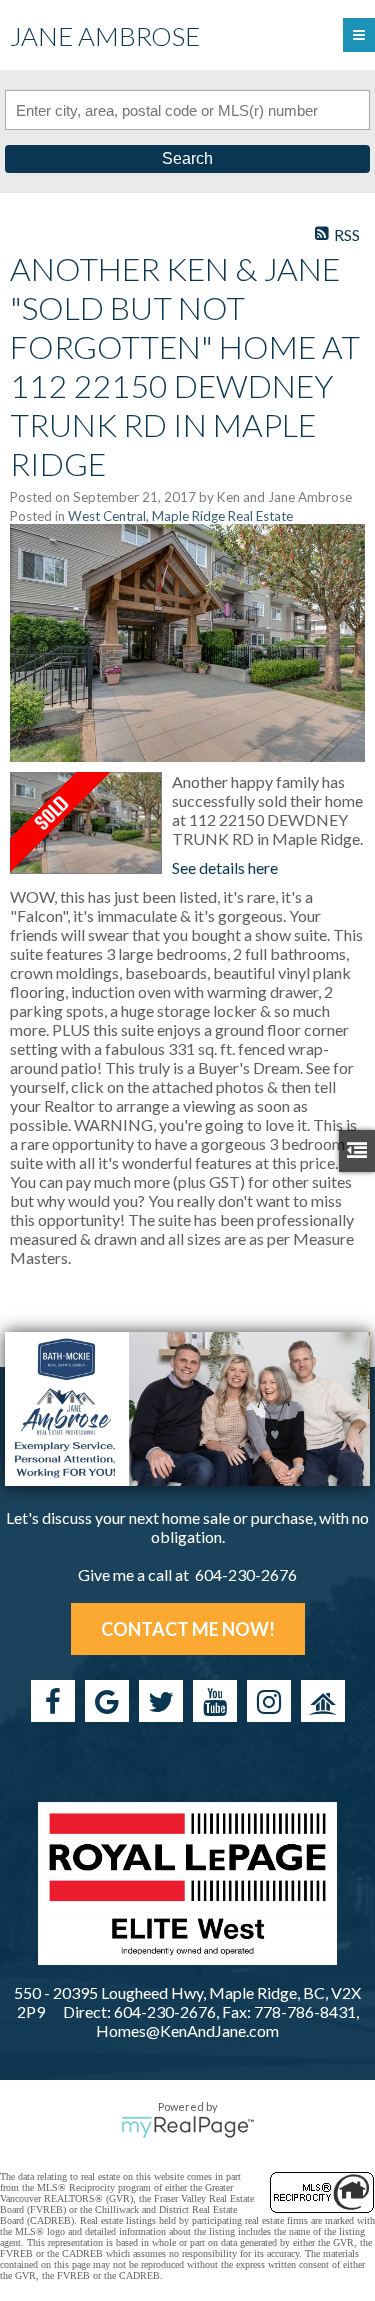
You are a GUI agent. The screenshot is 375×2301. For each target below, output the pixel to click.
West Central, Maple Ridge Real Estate (180, 516)
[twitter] (161, 1701)
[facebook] (53, 1701)
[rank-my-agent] (323, 1701)
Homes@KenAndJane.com (187, 2030)
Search (187, 158)
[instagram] (269, 1701)
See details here (225, 867)
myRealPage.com (187, 2127)
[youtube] (215, 1701)
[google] (107, 1701)
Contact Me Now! (188, 1629)
